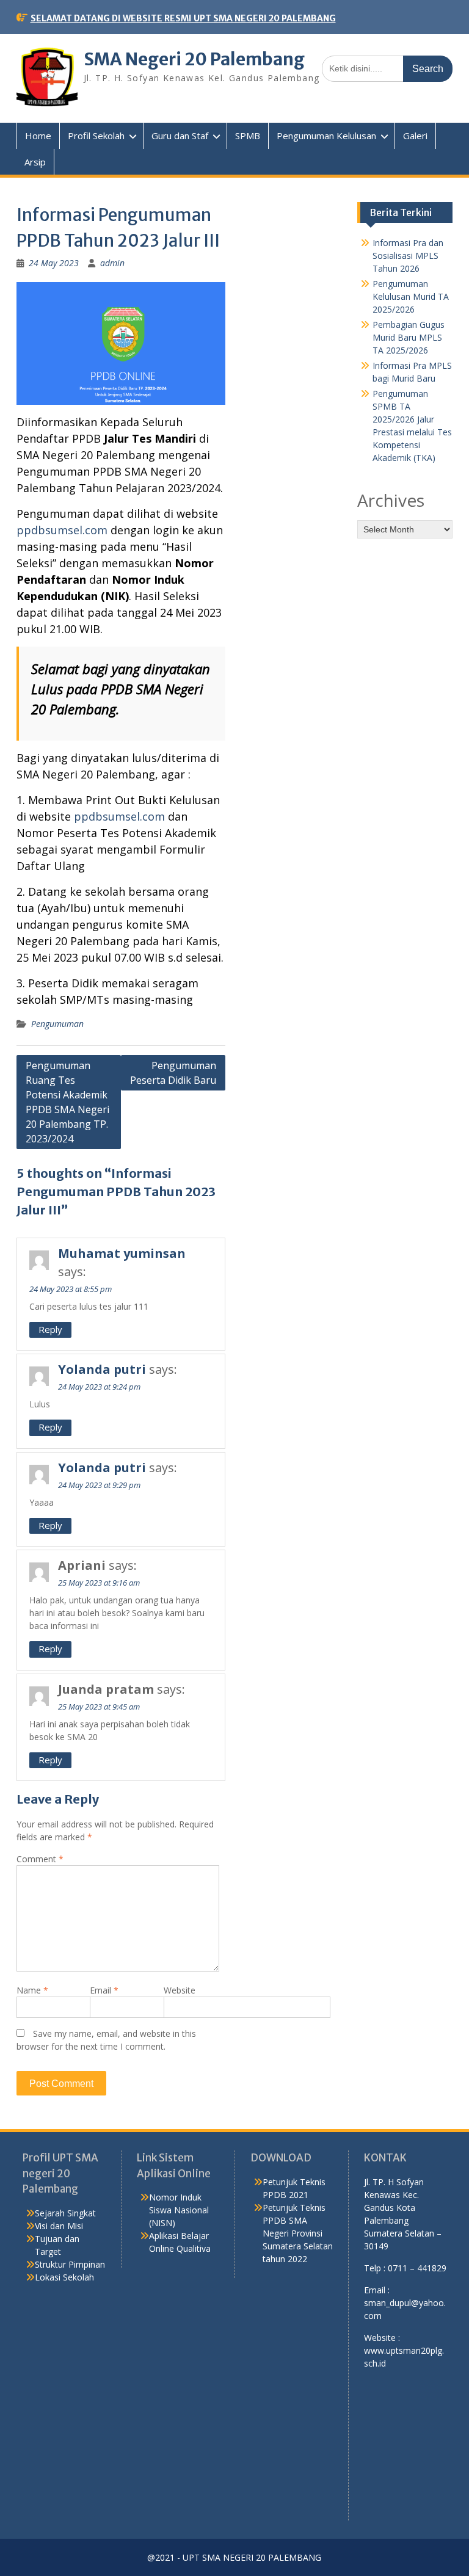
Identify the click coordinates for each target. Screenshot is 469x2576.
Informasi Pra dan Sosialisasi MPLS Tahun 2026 (408, 256)
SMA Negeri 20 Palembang (194, 59)
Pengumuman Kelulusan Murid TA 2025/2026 (411, 296)
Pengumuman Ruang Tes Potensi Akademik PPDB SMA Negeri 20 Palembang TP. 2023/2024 (67, 1102)
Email (104, 1990)
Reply (50, 1329)
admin (112, 263)
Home (38, 136)
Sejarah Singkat (65, 2213)
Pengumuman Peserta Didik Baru (173, 1073)
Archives (391, 500)
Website (180, 1990)
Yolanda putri (102, 1369)
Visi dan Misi (59, 2226)
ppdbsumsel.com (62, 530)
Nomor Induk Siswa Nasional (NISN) (179, 2210)
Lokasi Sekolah (64, 2277)
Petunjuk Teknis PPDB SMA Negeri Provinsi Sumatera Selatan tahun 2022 (298, 2233)
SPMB (248, 136)
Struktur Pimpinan (70, 2264)
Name (32, 1990)
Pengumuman (57, 1024)
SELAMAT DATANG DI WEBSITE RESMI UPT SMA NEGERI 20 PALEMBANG (183, 18)
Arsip (35, 162)
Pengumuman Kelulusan (326, 136)
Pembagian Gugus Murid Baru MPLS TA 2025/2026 (409, 337)
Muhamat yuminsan (122, 1253)
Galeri (415, 136)
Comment (40, 1859)
